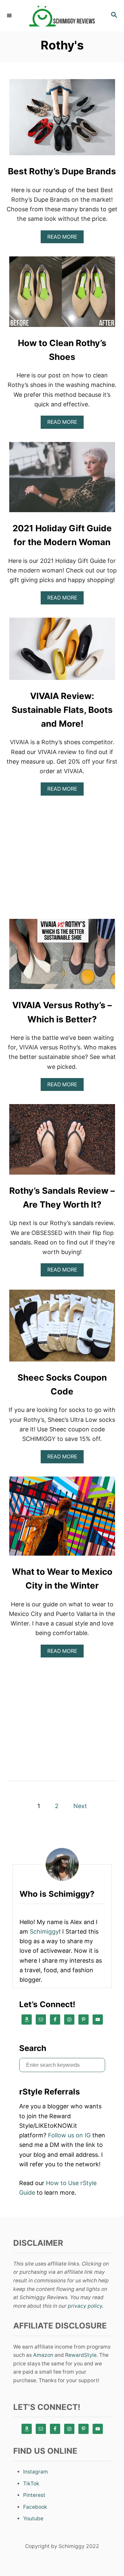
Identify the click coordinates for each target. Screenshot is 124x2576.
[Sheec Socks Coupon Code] (62, 1329)
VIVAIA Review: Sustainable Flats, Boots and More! (62, 710)
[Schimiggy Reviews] (62, 16)
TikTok (31, 2484)
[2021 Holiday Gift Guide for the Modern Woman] (62, 480)
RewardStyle (81, 2355)
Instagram (36, 2472)
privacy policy (85, 2306)
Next (80, 1806)
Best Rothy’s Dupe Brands (62, 171)
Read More (64, 238)
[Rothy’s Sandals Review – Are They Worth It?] (62, 1142)
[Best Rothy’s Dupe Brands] (62, 120)
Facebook (35, 2507)
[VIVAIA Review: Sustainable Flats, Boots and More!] (62, 652)
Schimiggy (44, 1932)
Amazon (43, 2355)
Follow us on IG (69, 2135)
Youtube (33, 2518)
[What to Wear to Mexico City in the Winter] (62, 1519)
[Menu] (10, 15)
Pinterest (34, 2495)
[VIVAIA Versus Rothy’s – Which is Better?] (62, 957)
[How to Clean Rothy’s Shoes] (62, 294)
